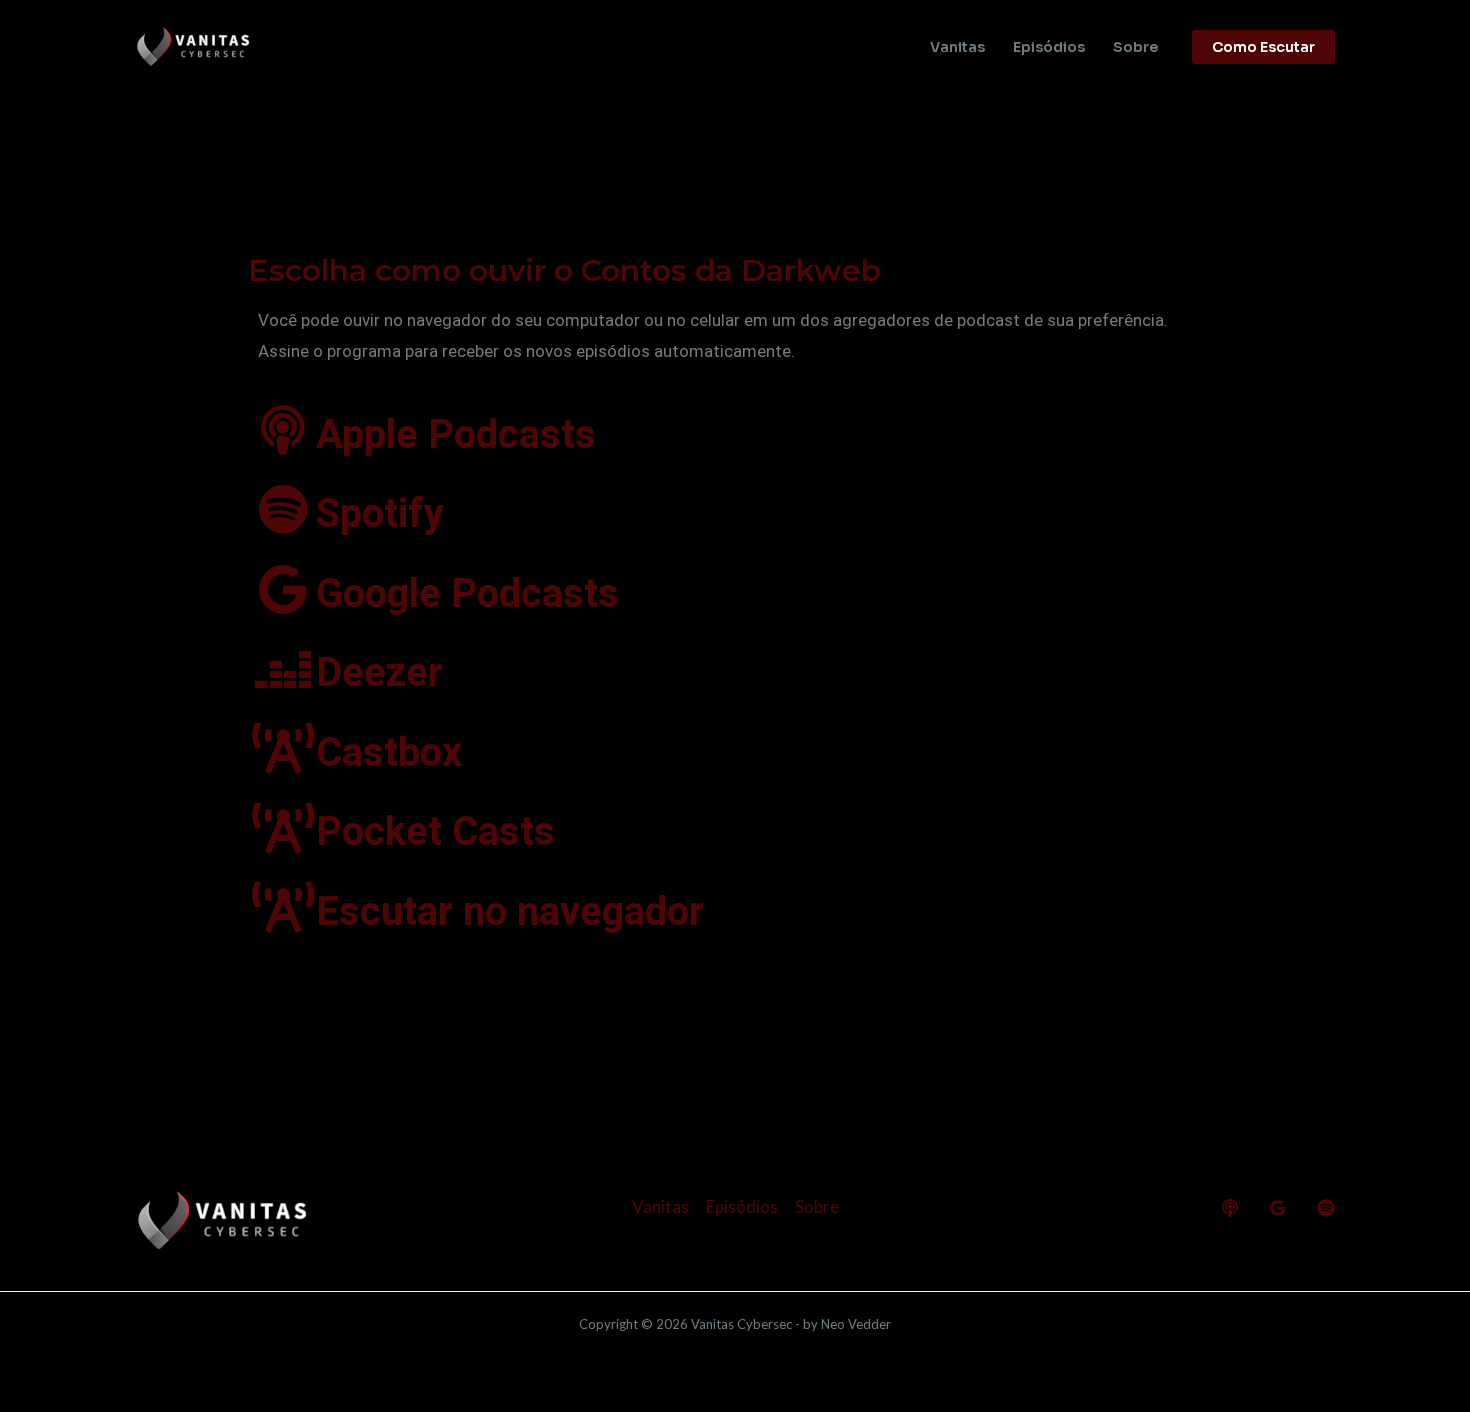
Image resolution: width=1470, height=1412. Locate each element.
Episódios (1049, 47)
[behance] (1230, 1208)
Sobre (1135, 47)
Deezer (379, 672)
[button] (1263, 47)
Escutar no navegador (510, 911)
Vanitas (957, 47)
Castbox (389, 752)
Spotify (380, 513)
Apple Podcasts (456, 434)
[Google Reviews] (1278, 1208)
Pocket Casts (435, 831)
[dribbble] (1326, 1208)
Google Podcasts (467, 593)
